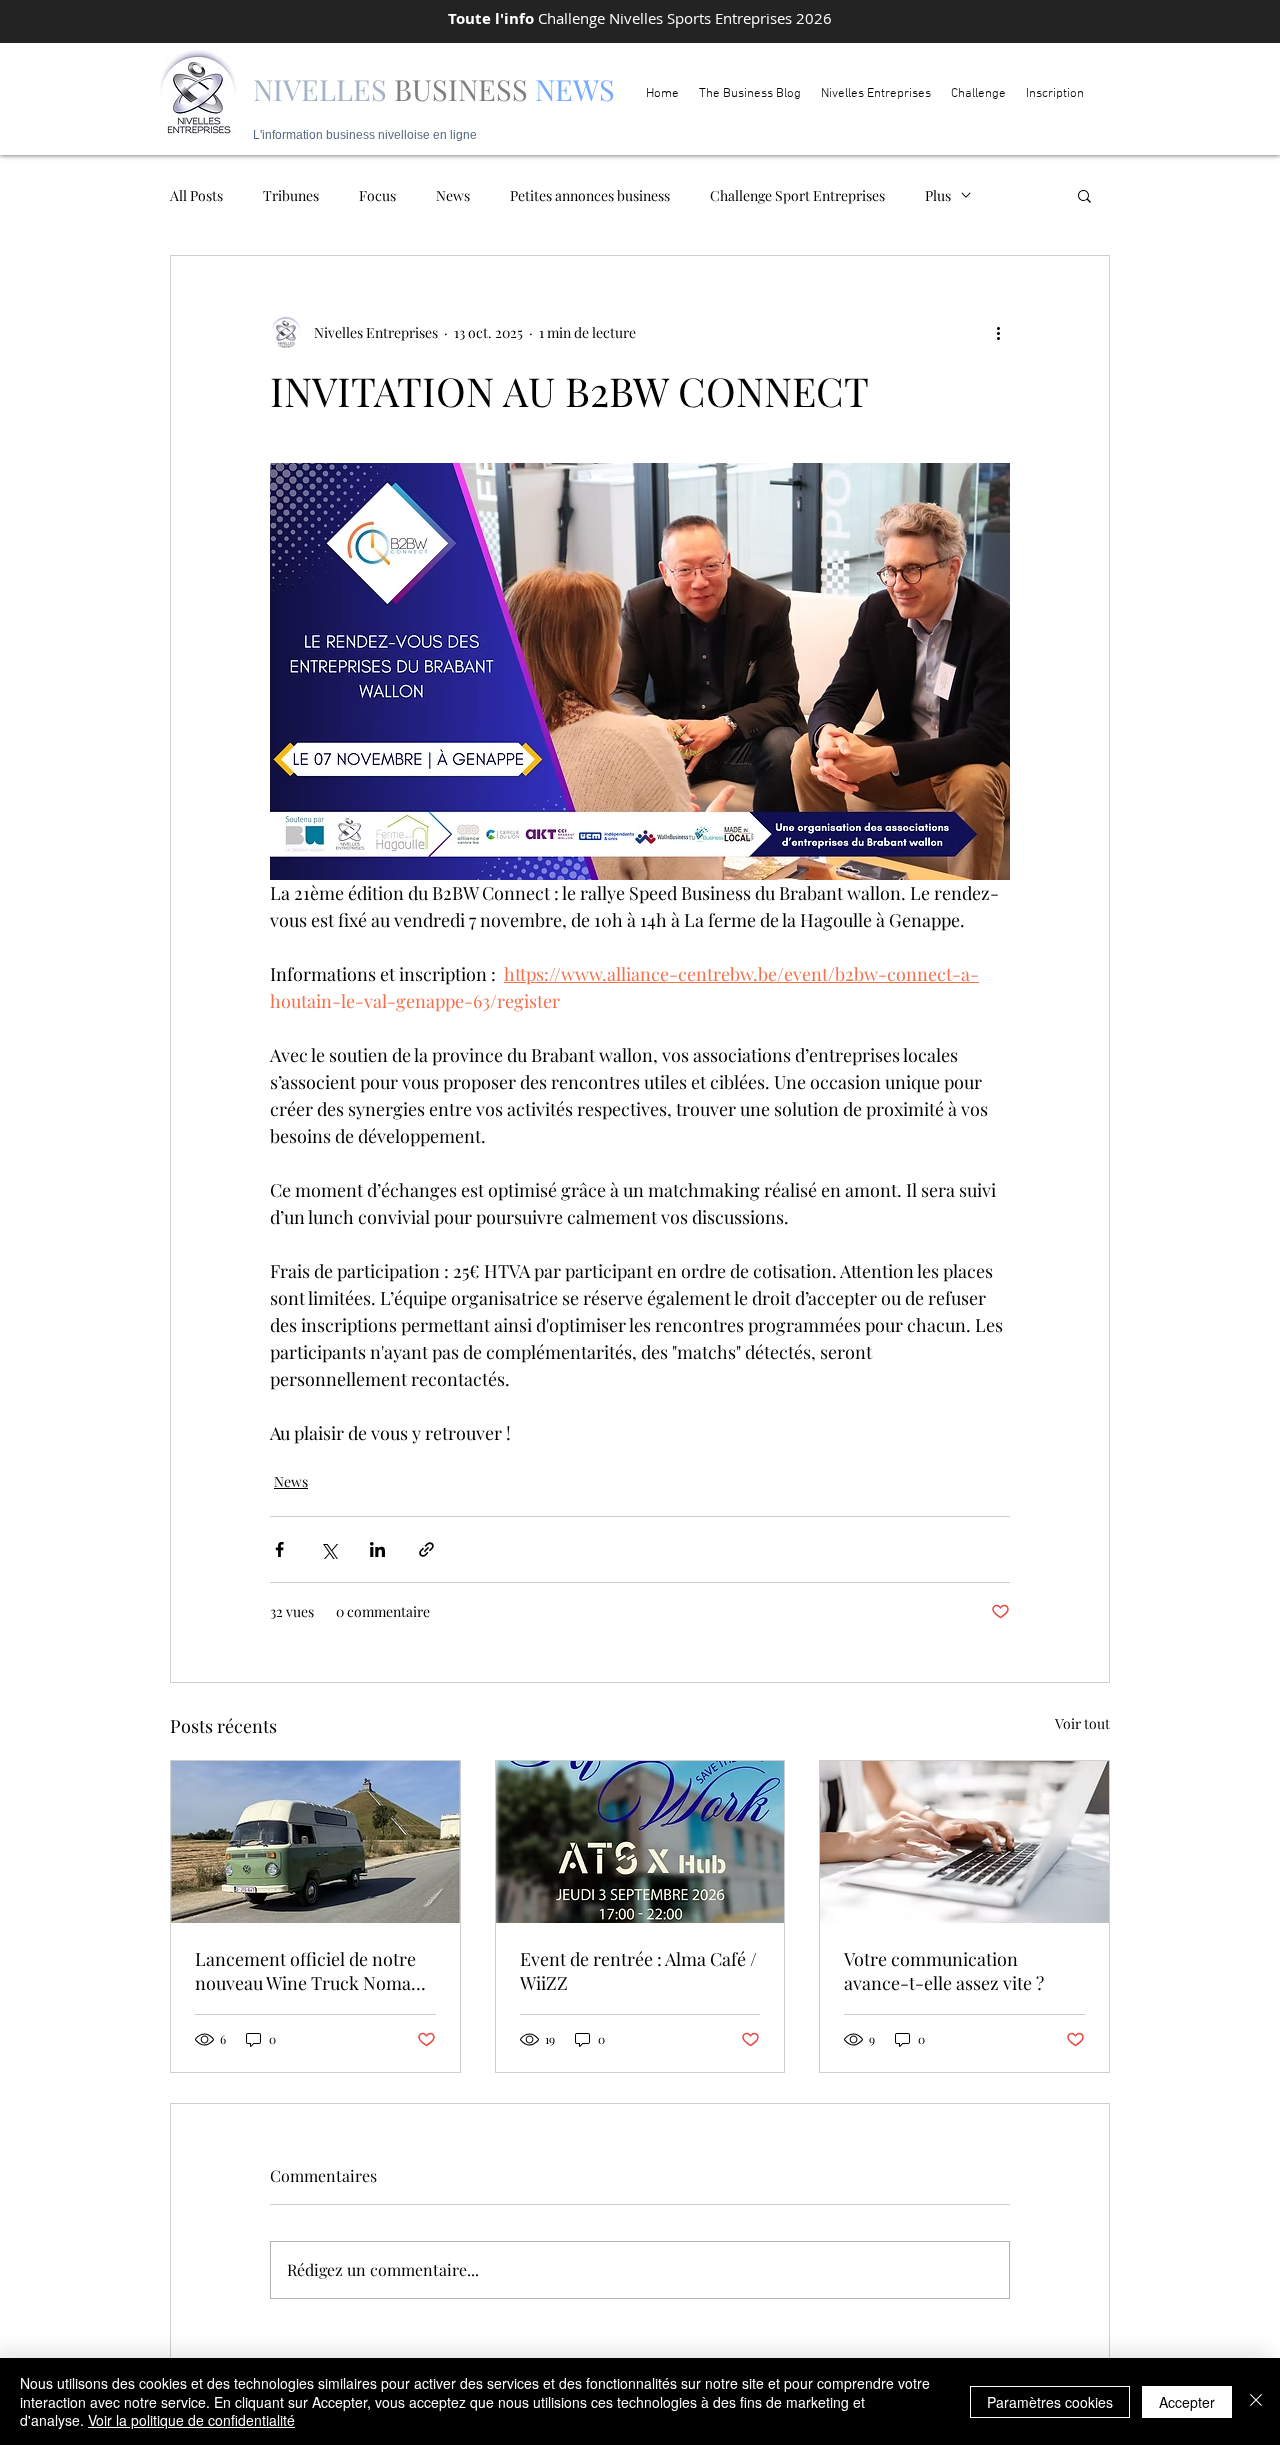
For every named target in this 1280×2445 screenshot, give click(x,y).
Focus (377, 195)
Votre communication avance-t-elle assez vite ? (944, 1971)
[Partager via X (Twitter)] (328, 1549)
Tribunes (291, 195)
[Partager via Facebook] (279, 1549)
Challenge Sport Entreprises (797, 195)
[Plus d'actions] (998, 332)
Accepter (1187, 2402)
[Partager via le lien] (426, 1549)
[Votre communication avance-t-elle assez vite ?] (964, 1842)
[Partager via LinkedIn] (377, 1549)
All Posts (196, 195)
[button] (1084, 195)
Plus (938, 195)
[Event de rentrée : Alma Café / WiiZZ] (640, 1842)
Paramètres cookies (1050, 2402)
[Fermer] (1256, 2401)
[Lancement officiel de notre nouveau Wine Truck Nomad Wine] (315, 1842)
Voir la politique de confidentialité (191, 2420)
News (453, 195)
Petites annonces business (590, 195)
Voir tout (1082, 1723)
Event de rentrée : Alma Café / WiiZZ (638, 1971)
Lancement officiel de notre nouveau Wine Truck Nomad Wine (308, 1971)
